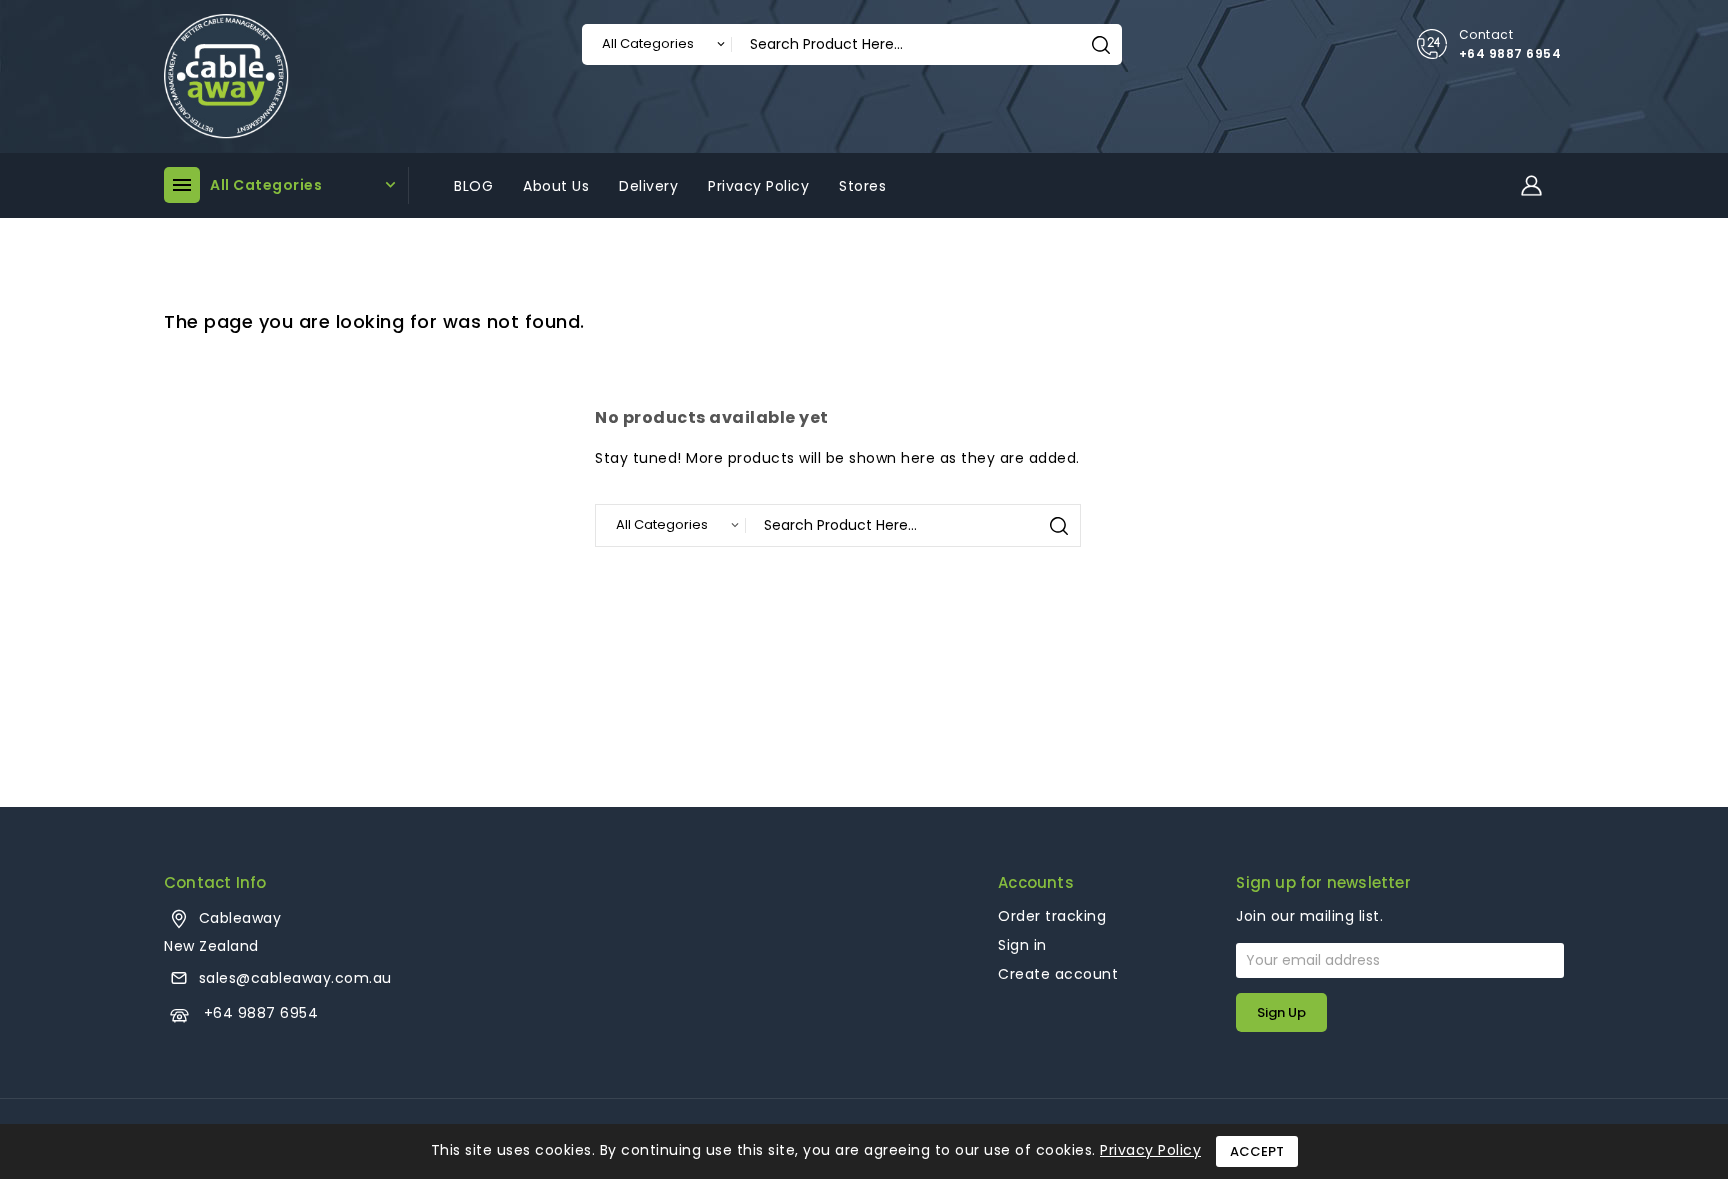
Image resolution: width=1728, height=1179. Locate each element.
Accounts (1036, 882)
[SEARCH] (1101, 44)
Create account (1058, 974)
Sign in (1022, 945)
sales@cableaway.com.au (295, 978)
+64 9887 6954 (1510, 53)
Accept (1257, 1151)
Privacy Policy (1150, 1150)
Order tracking (1052, 916)
